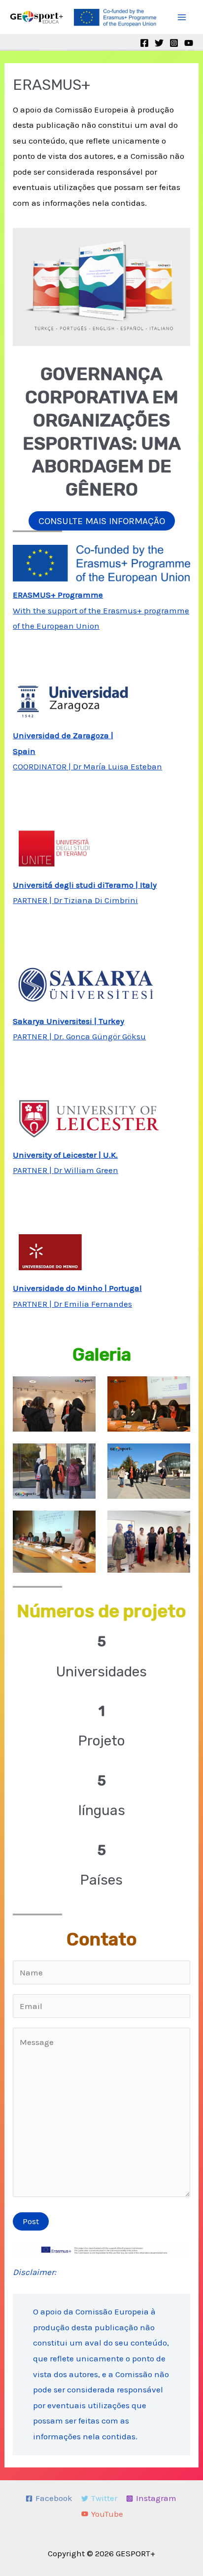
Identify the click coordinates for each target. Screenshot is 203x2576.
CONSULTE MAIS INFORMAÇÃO (102, 521)
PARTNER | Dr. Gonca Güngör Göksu (79, 1036)
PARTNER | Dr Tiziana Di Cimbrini (75, 900)
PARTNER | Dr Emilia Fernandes (72, 1304)
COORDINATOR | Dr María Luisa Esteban (87, 766)
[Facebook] (144, 43)
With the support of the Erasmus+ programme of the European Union (101, 610)
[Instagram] (174, 43)
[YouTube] (189, 43)
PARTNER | (33, 1170)
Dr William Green (86, 1170)
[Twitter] (159, 43)
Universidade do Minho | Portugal (77, 1288)
